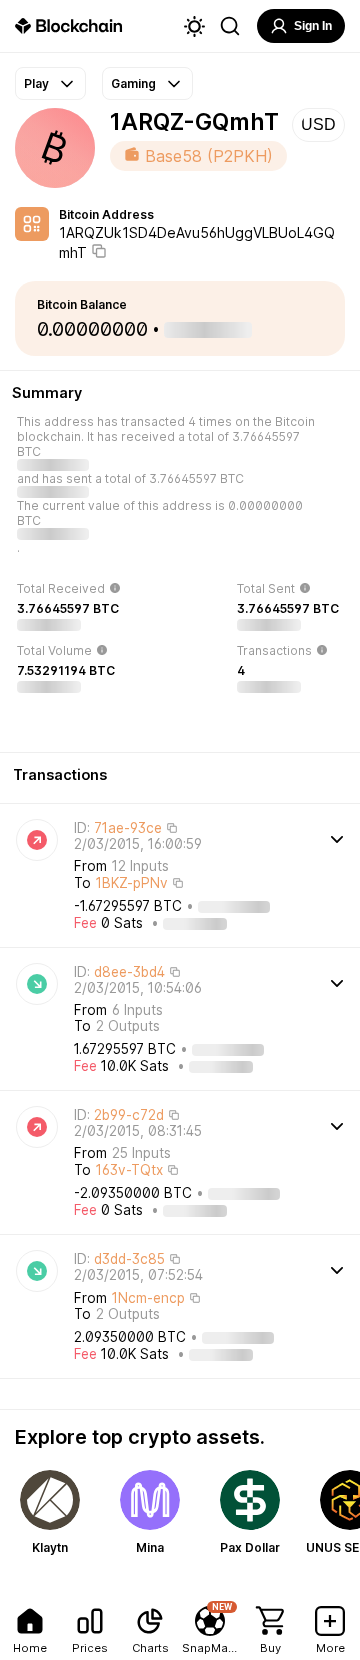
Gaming (133, 83)
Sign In (313, 26)
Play (36, 83)
